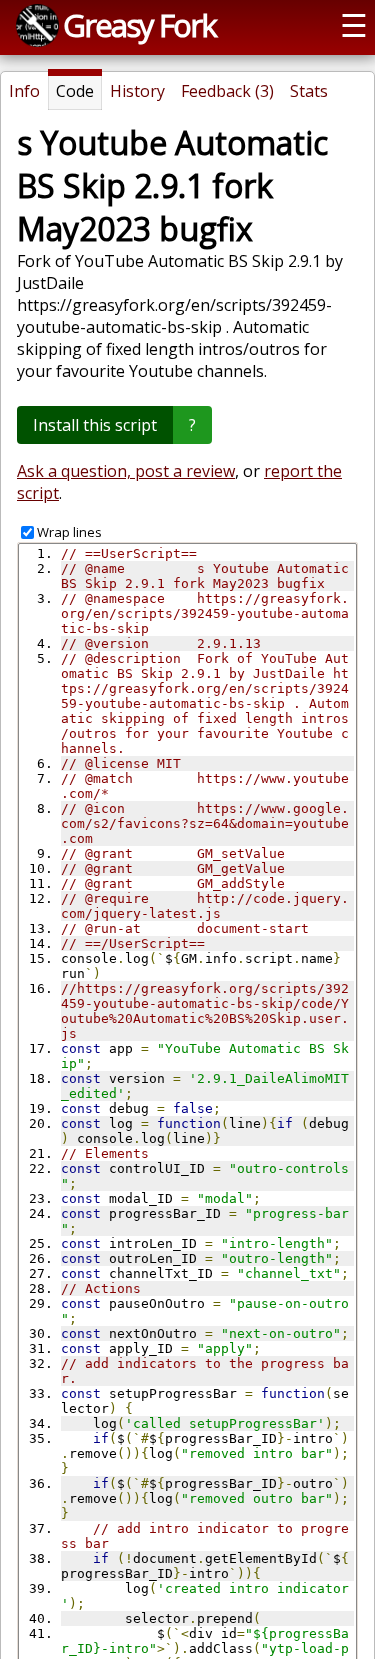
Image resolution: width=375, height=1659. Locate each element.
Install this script (95, 425)
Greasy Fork (139, 25)
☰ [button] (354, 25)
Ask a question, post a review (126, 471)
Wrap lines (69, 532)
